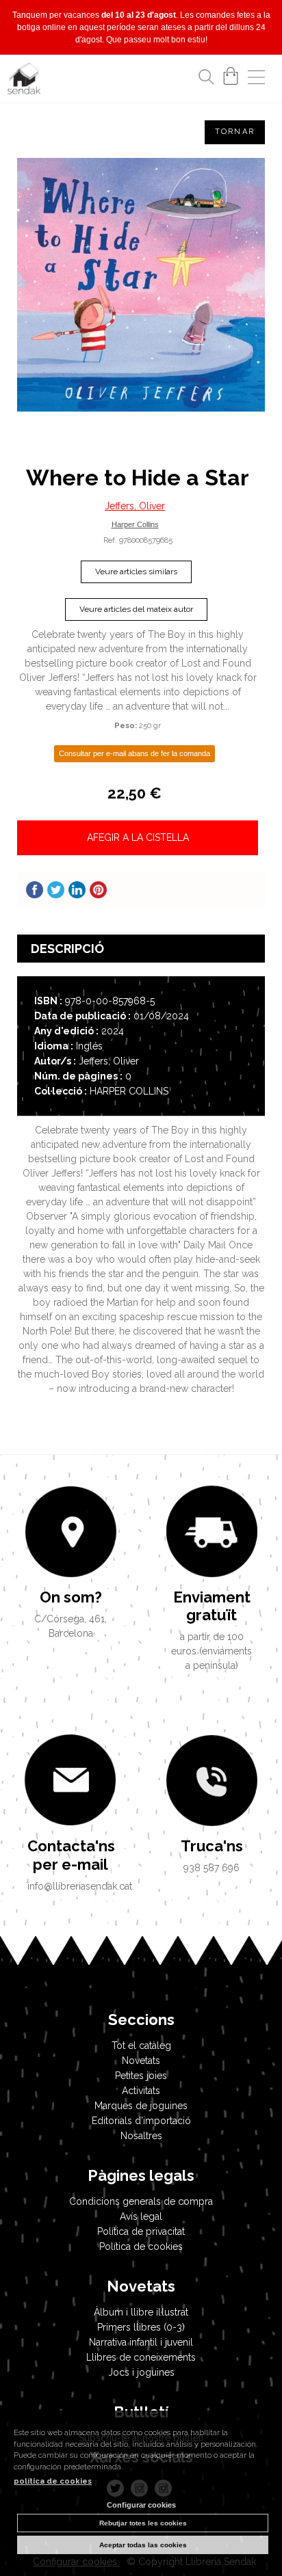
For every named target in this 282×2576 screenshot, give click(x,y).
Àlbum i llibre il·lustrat (141, 2312)
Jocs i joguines (141, 2372)
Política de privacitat (141, 2231)
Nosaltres (141, 2136)
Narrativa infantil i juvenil (141, 2342)
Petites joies (141, 2076)
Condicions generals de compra (141, 2201)
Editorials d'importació (141, 2121)
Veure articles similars (136, 572)
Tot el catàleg (141, 2045)
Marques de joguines (141, 2106)
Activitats (141, 2091)
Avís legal (141, 2216)
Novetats (141, 2061)
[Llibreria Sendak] (24, 81)
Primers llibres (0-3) (141, 2327)
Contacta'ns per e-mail (70, 1855)
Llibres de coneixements (141, 2357)
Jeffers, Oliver (135, 506)
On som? (71, 1597)
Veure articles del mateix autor (136, 609)
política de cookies (53, 2481)
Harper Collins (135, 524)
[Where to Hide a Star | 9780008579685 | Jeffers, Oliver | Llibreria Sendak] (141, 285)
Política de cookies (141, 2246)
